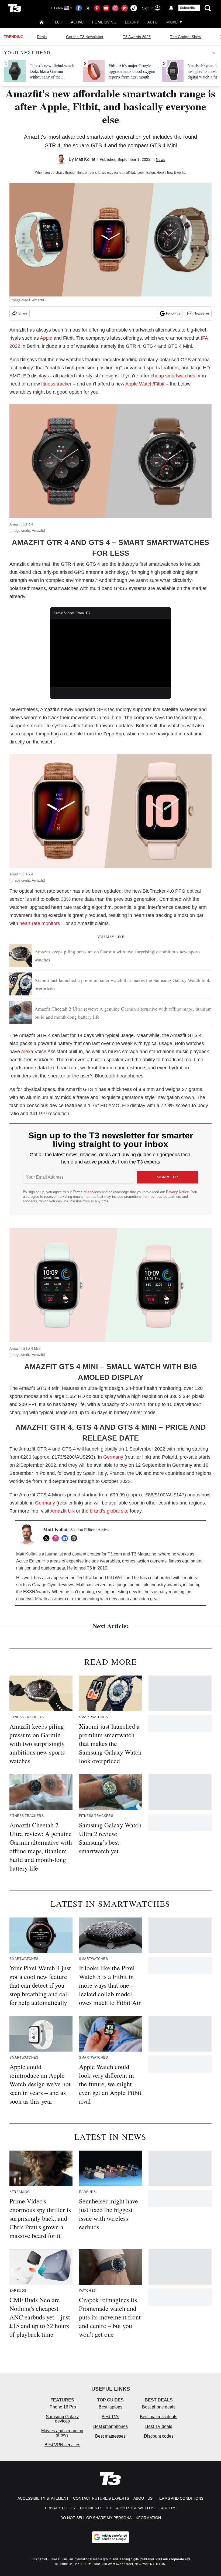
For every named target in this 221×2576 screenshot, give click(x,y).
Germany (113, 1457)
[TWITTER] (48, 1538)
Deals (42, 37)
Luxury (132, 22)
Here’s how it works (171, 173)
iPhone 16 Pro (62, 2407)
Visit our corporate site (173, 2559)
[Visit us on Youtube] (106, 8)
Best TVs (110, 2417)
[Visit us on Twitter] (88, 8)
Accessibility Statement (43, 2498)
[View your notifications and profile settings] (171, 8)
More (172, 22)
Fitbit (159, 384)
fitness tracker (56, 384)
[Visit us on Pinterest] (97, 8)
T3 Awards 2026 (137, 37)
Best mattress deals (159, 2417)
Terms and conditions (180, 2498)
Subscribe (188, 8)
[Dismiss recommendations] (214, 53)
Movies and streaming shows (62, 2433)
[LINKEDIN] (66, 1538)
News (160, 159)
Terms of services (87, 1192)
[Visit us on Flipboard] (125, 8)
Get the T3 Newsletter (85, 37)
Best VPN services (62, 2445)
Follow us (173, 313)
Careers (167, 2508)
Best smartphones (110, 2426)
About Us (143, 2498)
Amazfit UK (63, 1511)
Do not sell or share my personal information (111, 2518)
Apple (46, 338)
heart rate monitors (40, 923)
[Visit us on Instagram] (115, 8)
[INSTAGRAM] (57, 1538)
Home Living (104, 22)
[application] (110, 653)
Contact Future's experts (101, 2498)
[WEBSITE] (75, 1538)
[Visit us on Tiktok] (134, 8)
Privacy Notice (177, 1192)
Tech (58, 22)
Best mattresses (110, 2436)
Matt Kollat (85, 159)
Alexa (27, 1052)
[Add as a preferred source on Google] (110, 2537)
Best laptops (110, 2407)
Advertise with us (135, 2508)
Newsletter (201, 313)
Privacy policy (60, 2508)
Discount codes (159, 2436)
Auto (153, 22)
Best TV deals (159, 2426)
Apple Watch (139, 384)
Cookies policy (96, 2508)
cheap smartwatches (173, 376)
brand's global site (109, 1511)
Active (77, 22)
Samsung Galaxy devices (62, 2419)
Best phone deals (159, 2407)
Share (23, 313)
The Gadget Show (186, 37)
